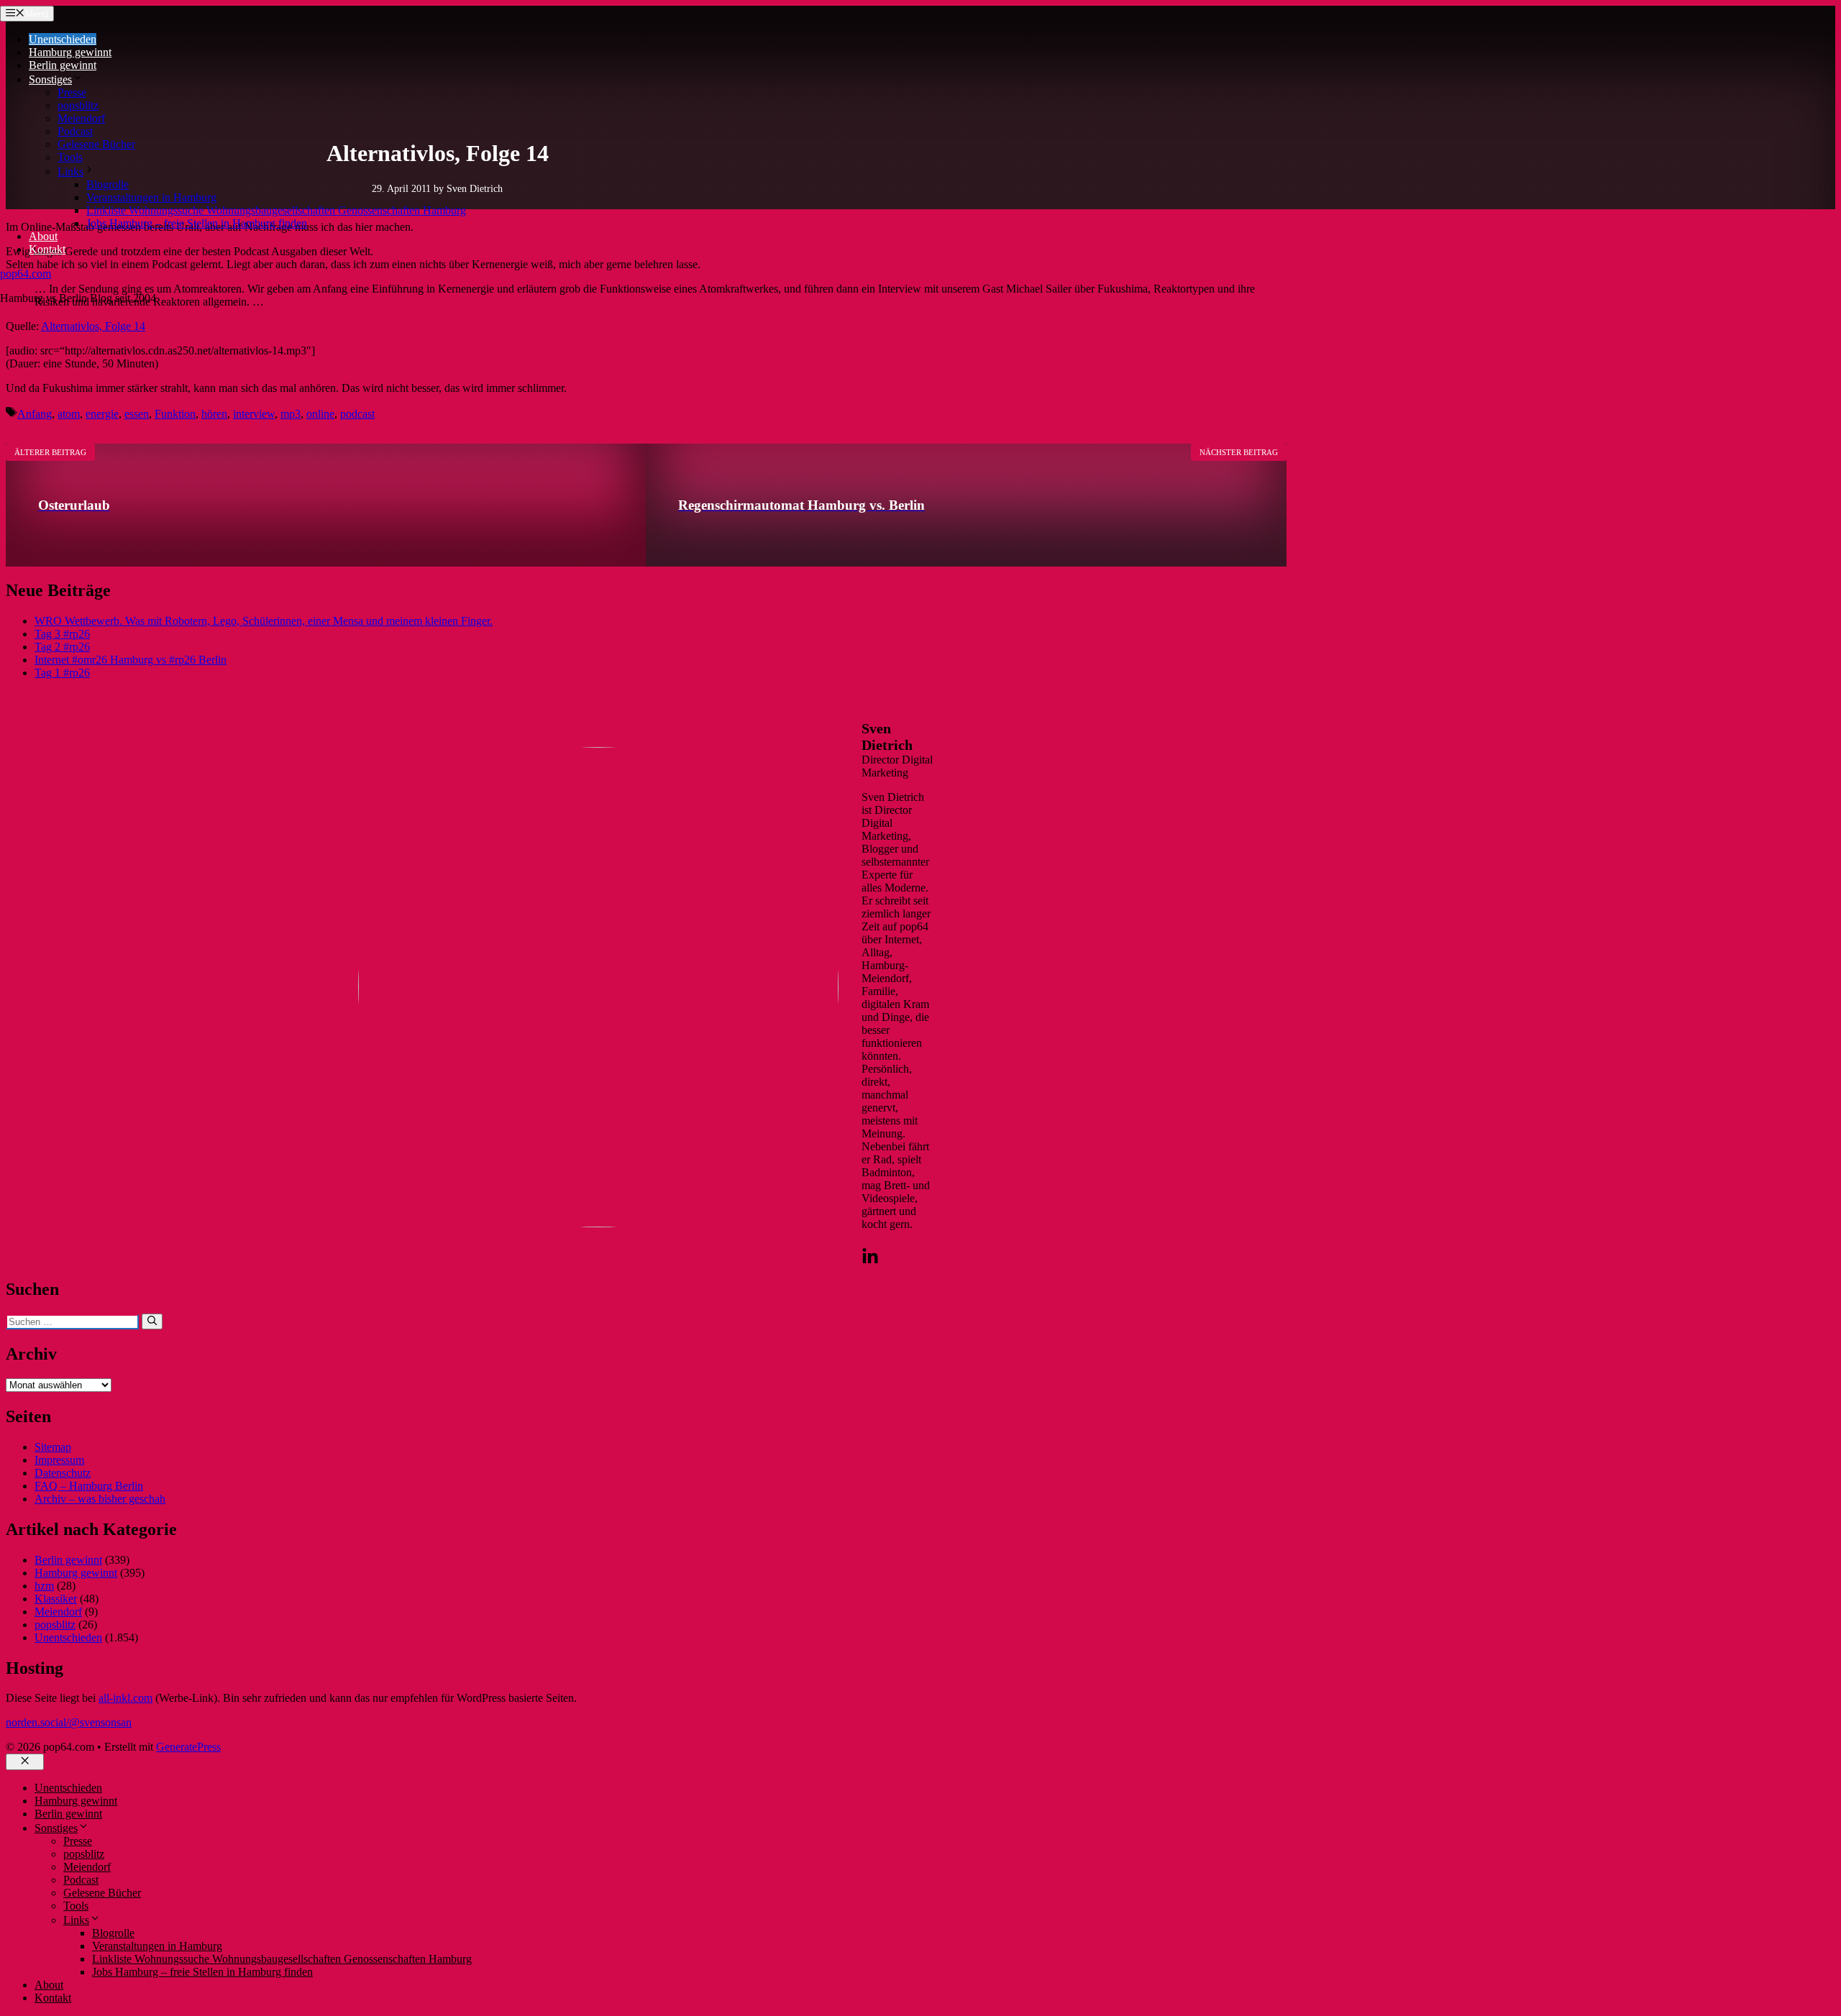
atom (69, 414)
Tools (70, 157)
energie (102, 414)
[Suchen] (152, 1321)
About (43, 236)
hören (214, 414)
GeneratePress (188, 1747)
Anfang (35, 414)
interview (254, 414)
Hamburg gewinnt (70, 52)
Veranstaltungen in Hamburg (151, 197)
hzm (44, 1586)
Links (70, 171)
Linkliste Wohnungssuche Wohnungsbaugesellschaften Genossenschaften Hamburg (276, 210)
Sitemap (53, 1447)
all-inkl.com (125, 1698)
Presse (72, 92)
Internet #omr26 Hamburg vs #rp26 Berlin (131, 660)
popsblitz (78, 105)
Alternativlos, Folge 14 (93, 326)
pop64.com (26, 274)
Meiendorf (81, 118)
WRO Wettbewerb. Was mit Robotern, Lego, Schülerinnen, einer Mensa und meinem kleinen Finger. (264, 621)
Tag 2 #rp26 (62, 647)
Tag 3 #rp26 (62, 634)
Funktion (175, 414)
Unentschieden (63, 39)
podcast (357, 414)
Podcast (75, 131)
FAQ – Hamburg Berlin (89, 1486)
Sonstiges (50, 79)
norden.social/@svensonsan (69, 1722)
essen (137, 414)
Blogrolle (108, 184)
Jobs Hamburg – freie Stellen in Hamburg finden (197, 223)
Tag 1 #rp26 (62, 673)
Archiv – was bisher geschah (100, 1499)
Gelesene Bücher (96, 144)
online (320, 414)
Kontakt (47, 249)
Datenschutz (63, 1473)
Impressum (59, 1460)
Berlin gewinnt (63, 65)
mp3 (291, 414)
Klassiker (56, 1599)
